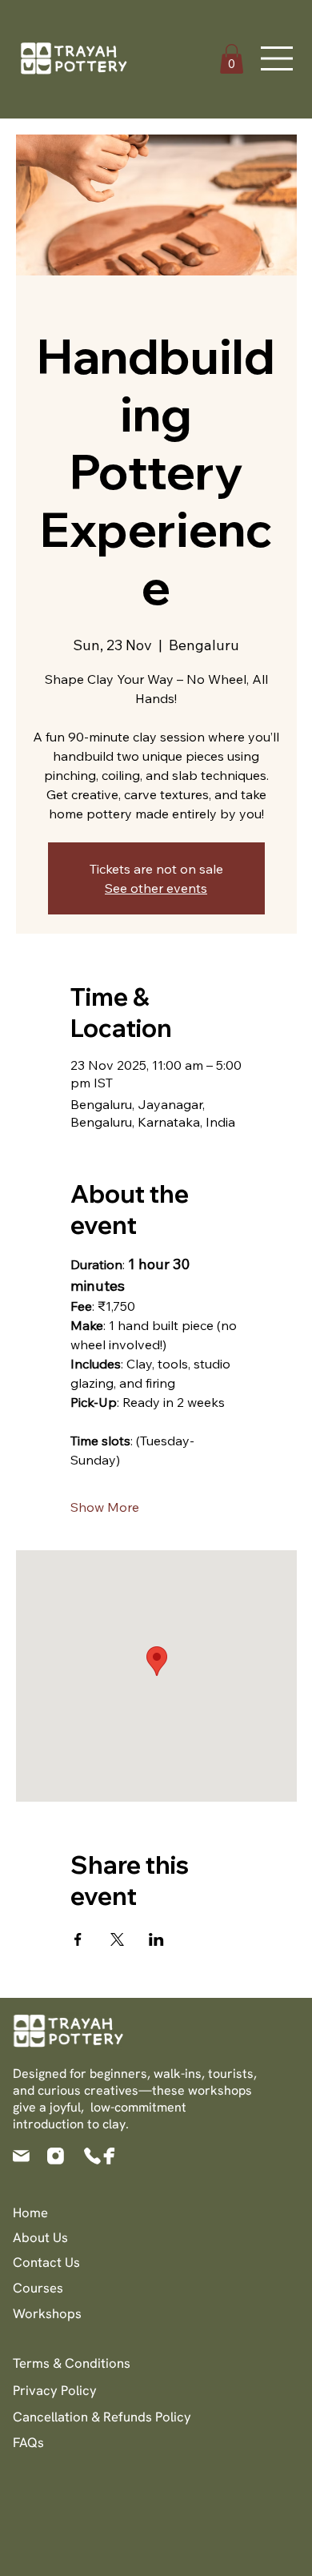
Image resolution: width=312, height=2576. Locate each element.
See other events (156, 888)
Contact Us (46, 2262)
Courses (38, 2288)
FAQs (28, 2442)
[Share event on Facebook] (78, 1939)
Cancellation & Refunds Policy (102, 2417)
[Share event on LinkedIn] (156, 1939)
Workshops (47, 2313)
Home (30, 2212)
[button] (232, 59)
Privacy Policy (55, 2390)
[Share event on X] (117, 1939)
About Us (40, 2237)
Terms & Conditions (72, 2363)
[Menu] (278, 58)
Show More (105, 1507)
